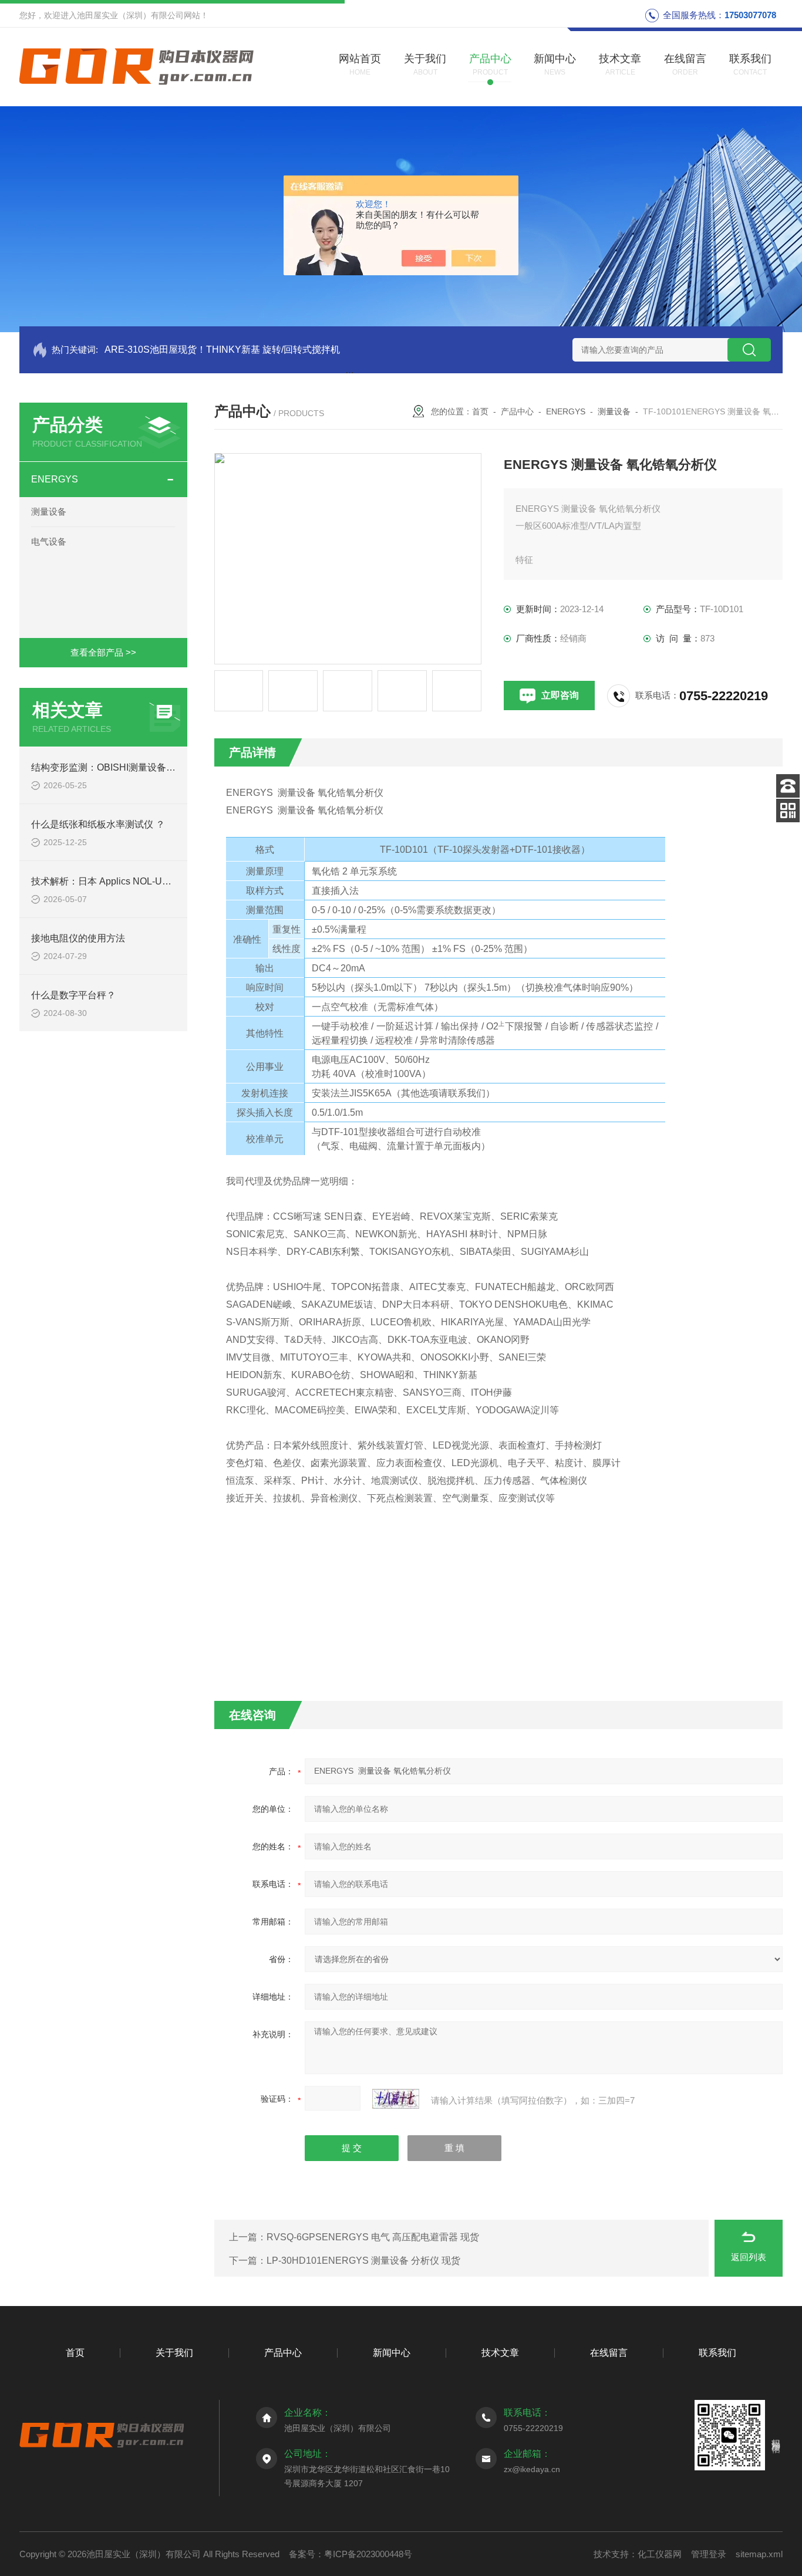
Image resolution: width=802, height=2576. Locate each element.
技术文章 (500, 2353)
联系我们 (717, 2353)
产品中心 (517, 411)
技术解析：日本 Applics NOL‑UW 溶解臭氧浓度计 (135, 881)
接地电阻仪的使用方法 (78, 938)
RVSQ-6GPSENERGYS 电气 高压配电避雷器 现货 (373, 2237)
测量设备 (49, 512)
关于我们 (174, 2353)
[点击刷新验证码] (396, 2099)
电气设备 (49, 541)
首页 (480, 411)
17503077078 (750, 15)
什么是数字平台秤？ (73, 995)
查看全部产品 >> (103, 652)
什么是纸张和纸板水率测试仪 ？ (98, 824)
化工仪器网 (660, 2554)
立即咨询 (560, 695)
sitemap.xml (759, 2554)
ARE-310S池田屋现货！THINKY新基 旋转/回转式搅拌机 (222, 350)
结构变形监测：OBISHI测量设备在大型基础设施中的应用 (150, 767)
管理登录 (709, 2554)
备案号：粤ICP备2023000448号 (351, 2554)
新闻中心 (392, 2353)
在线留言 (609, 2353)
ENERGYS (55, 479)
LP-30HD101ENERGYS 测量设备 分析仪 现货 (363, 2261)
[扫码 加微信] (788, 811)
